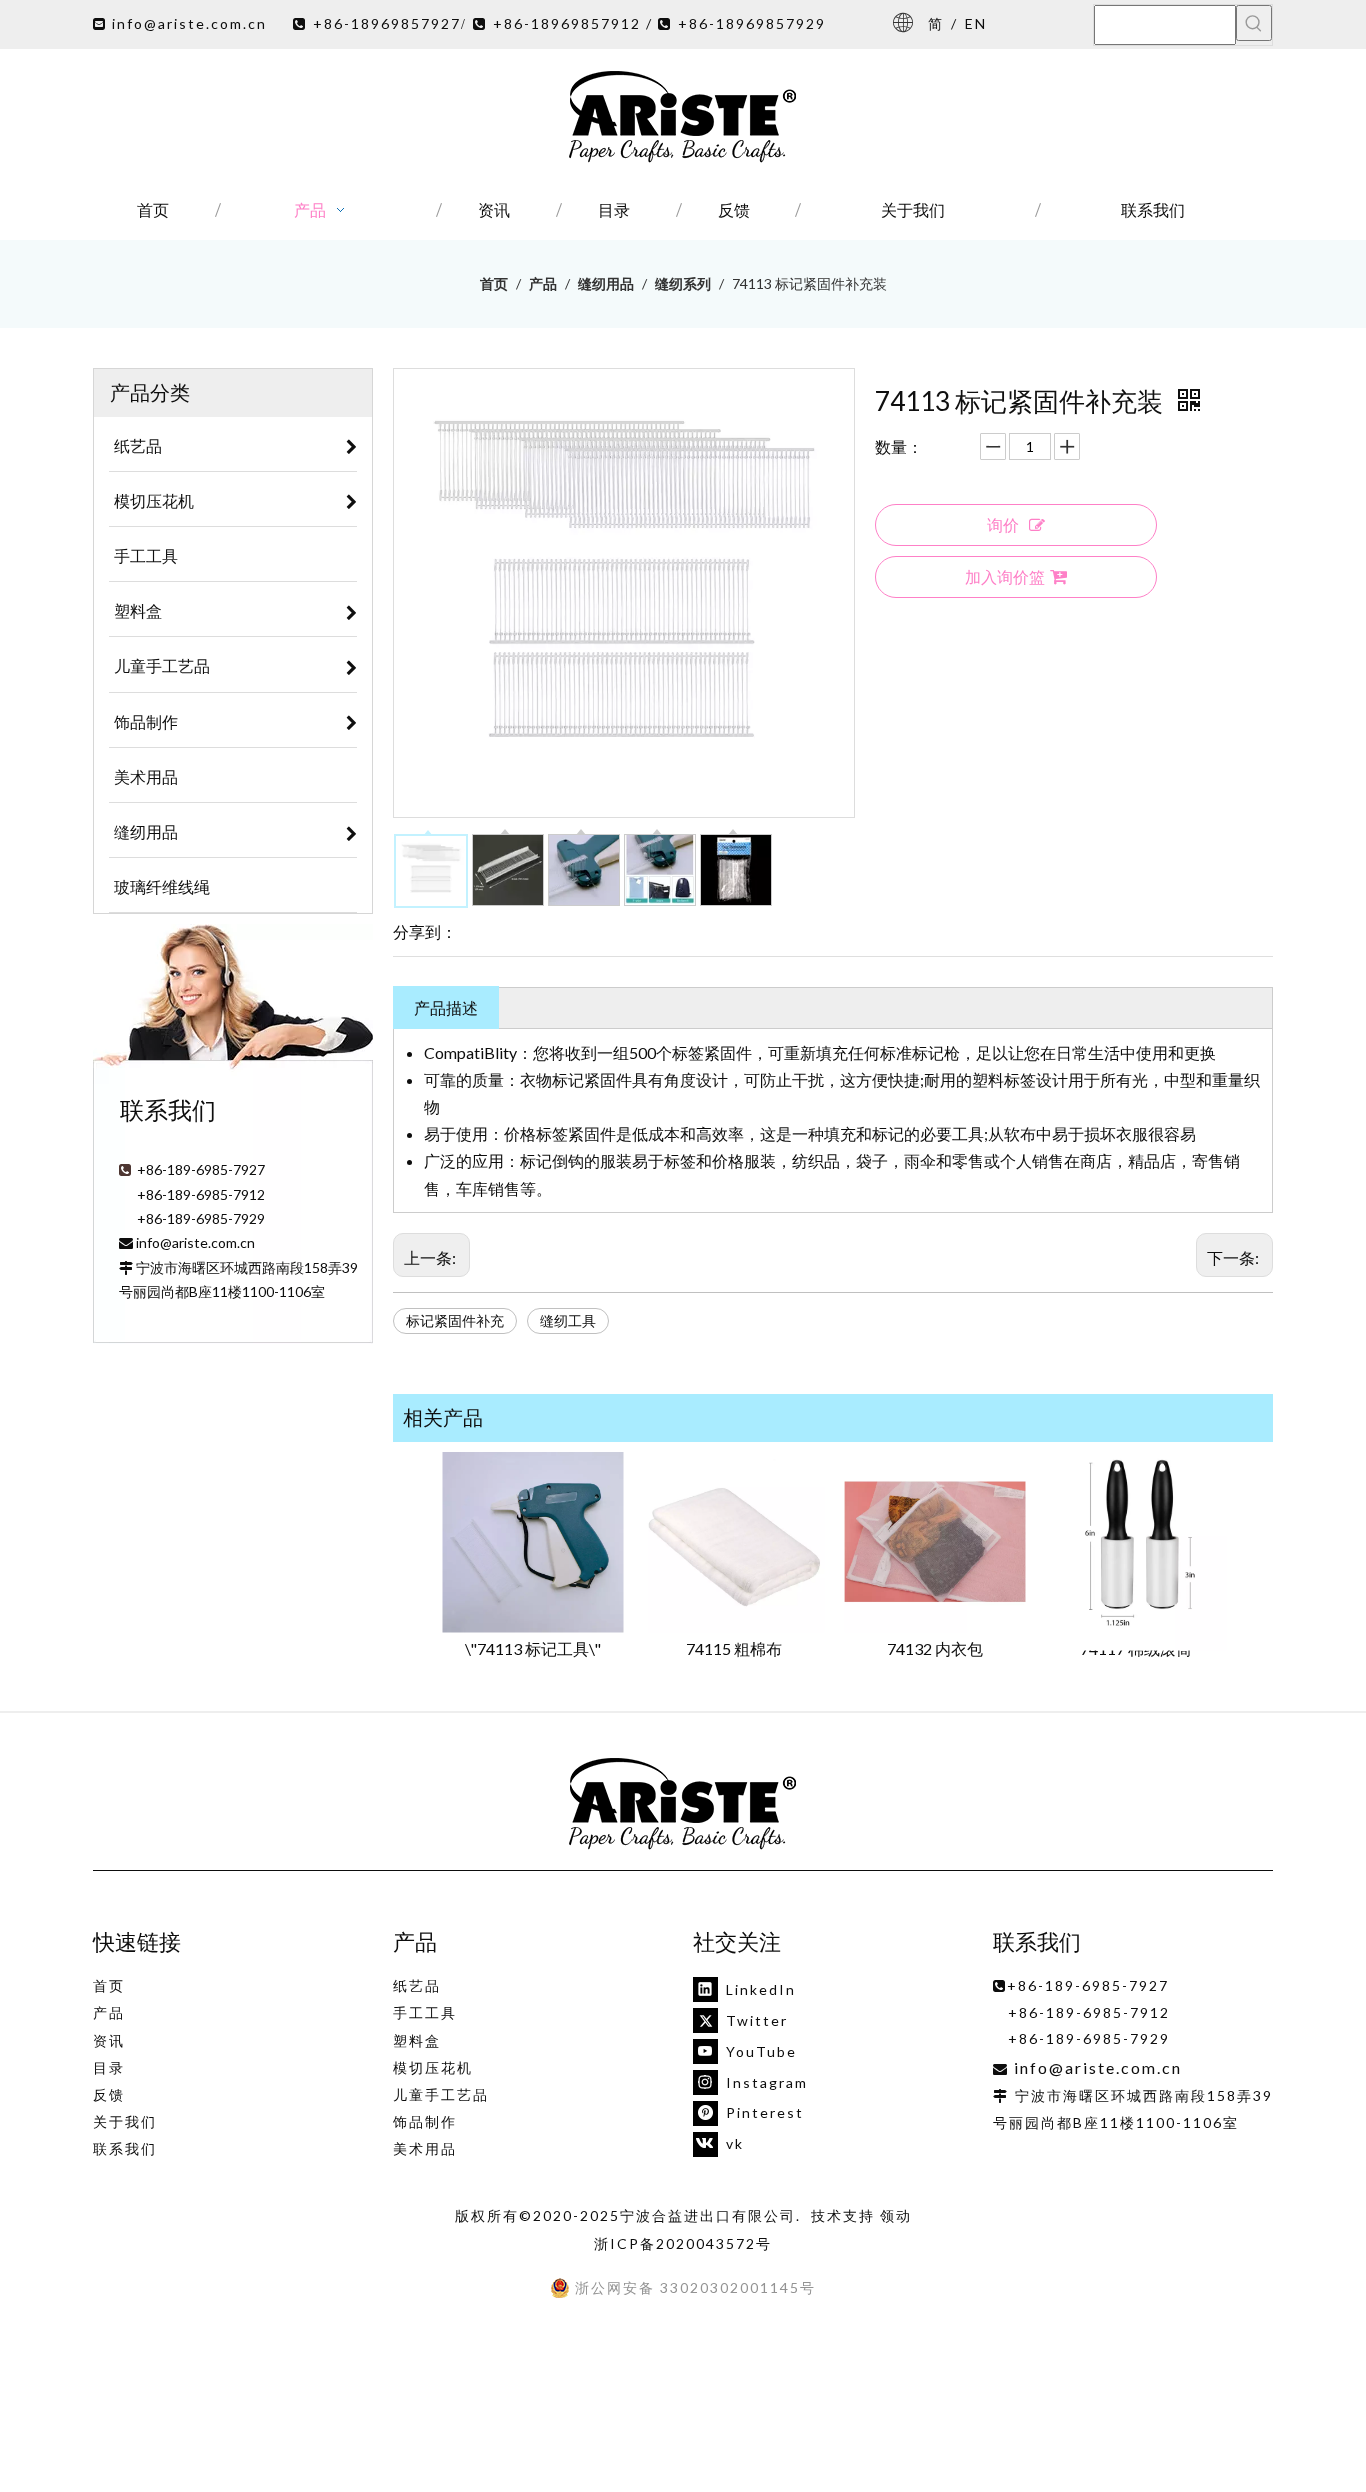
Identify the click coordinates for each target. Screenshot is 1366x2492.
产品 (109, 2012)
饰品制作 (425, 2121)
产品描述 (446, 1007)
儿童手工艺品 (441, 2094)
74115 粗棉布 (734, 1648)
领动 (896, 2215)
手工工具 (425, 2012)
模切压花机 (433, 2067)
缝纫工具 (568, 1320)
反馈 (109, 2094)
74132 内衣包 (935, 1648)
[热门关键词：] (1254, 23)
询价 (1003, 524)
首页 (109, 1985)
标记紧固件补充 (455, 1320)
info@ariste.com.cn (189, 23)
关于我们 (125, 2121)
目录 (109, 2067)
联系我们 (125, 2148)
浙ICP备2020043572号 (683, 2243)
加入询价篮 (1005, 576)
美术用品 (425, 2148)
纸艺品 (417, 1985)
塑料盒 (417, 2040)
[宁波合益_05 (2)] (683, 1804)
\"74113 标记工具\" (533, 1648)
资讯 (109, 2040)
